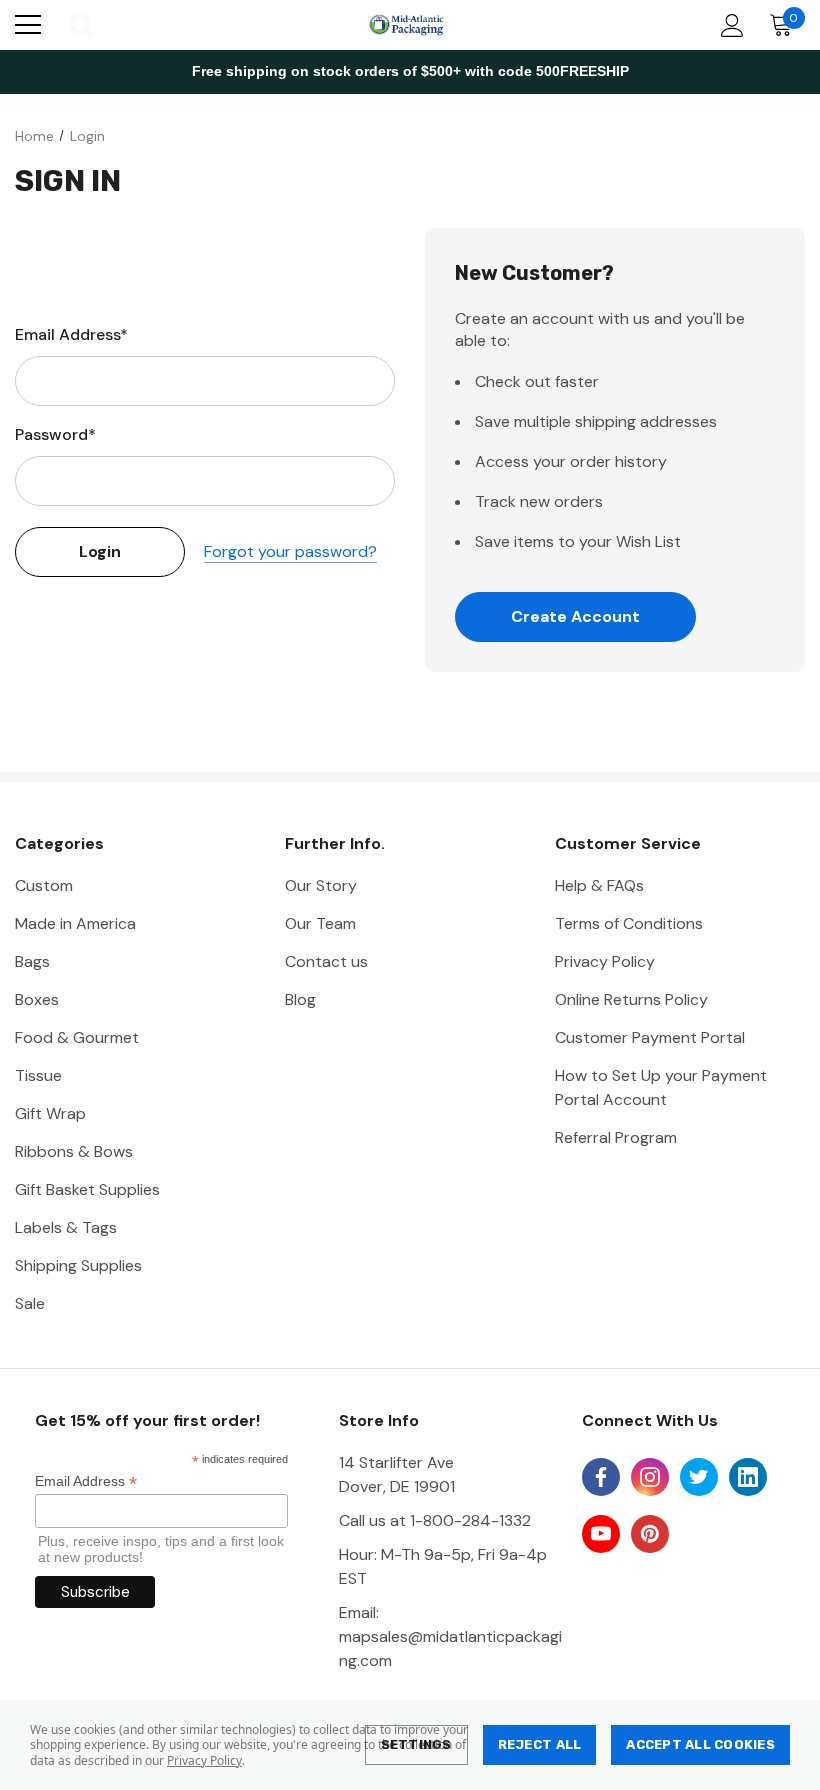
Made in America (75, 923)
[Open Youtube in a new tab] (601, 1534)
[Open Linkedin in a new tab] (748, 1477)
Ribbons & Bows (74, 1151)
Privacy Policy (204, 1760)
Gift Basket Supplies (87, 1189)
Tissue (38, 1075)
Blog (300, 999)
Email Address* (71, 334)
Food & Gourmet (77, 1037)
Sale (30, 1303)
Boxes (37, 999)
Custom (44, 885)
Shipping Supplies (78, 1265)
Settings (416, 1744)
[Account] (728, 25)
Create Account (575, 616)
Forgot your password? (290, 551)
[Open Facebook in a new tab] (601, 1477)
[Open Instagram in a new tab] (650, 1477)
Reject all (540, 1744)
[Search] (79, 25)
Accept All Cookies (700, 1744)
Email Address (86, 1481)
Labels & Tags (66, 1227)
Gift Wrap (50, 1113)
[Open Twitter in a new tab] (699, 1477)
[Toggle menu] (28, 25)
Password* (55, 434)
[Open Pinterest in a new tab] (650, 1534)
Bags (32, 961)
